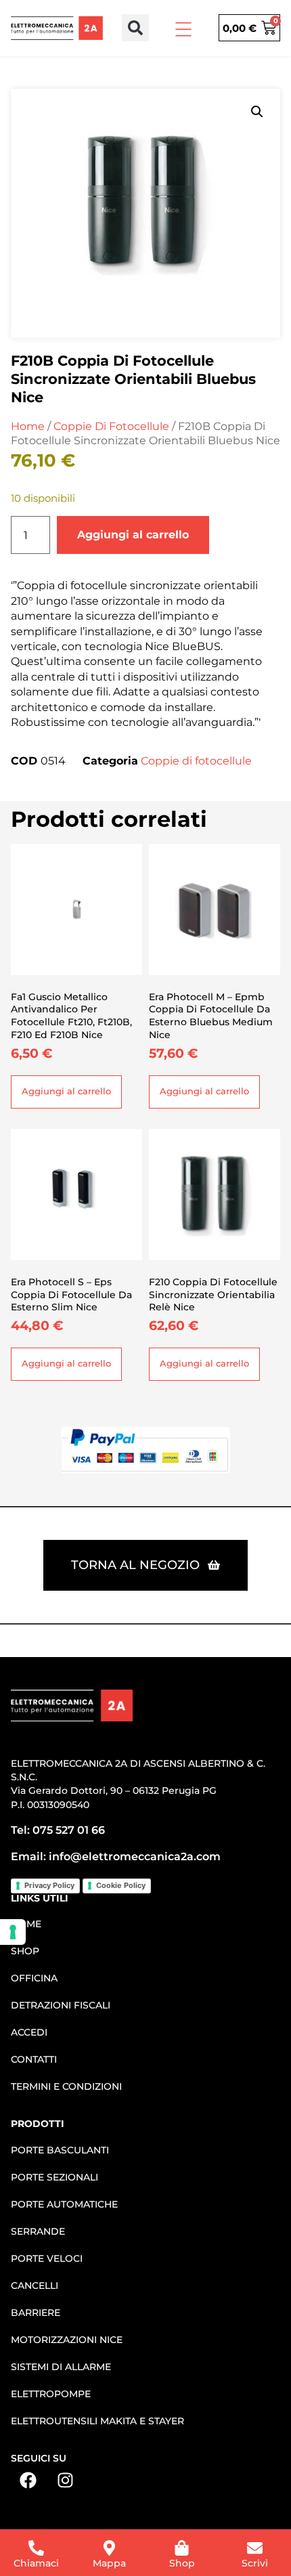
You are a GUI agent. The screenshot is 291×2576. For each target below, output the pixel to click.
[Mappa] (109, 2548)
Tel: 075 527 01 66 (58, 1830)
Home (28, 426)
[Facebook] (28, 2480)
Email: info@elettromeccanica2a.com (116, 1856)
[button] (135, 28)
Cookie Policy (121, 1885)
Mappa (109, 2563)
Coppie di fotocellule (111, 426)
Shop (182, 2563)
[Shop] (182, 2548)
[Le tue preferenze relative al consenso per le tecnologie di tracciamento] (13, 1932)
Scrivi (255, 2563)
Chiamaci (36, 2563)
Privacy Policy (49, 1885)
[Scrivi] (255, 2548)
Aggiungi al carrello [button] (66, 1091)
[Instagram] (65, 2480)
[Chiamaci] (36, 2548)
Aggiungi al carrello (133, 535)
